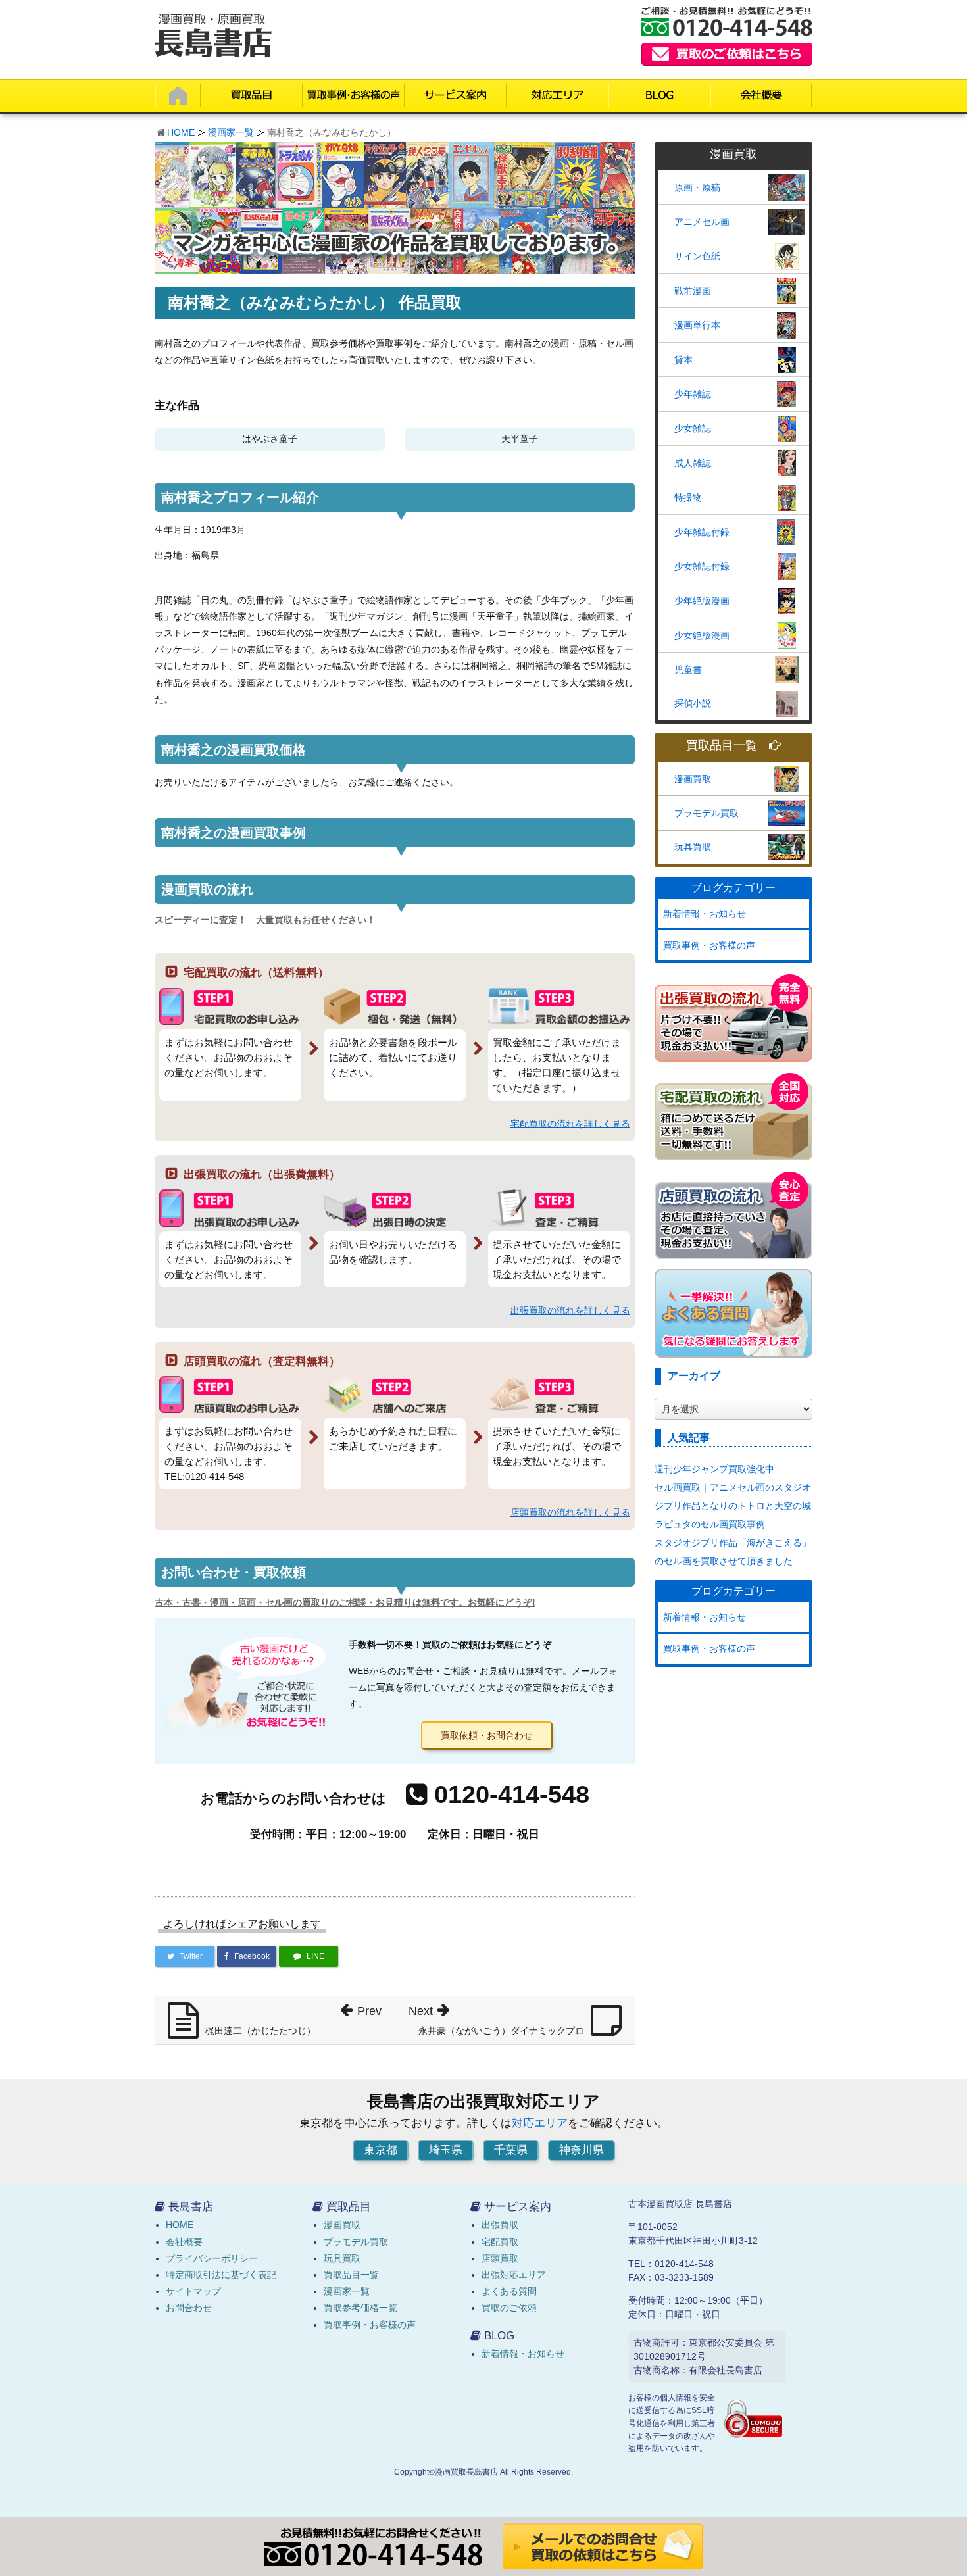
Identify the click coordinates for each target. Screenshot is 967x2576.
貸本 (683, 360)
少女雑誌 (693, 428)
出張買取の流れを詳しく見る (570, 1310)
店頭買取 (500, 2258)
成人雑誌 (693, 463)
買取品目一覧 (722, 746)
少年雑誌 (693, 394)
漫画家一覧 (231, 132)
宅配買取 (500, 2242)
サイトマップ (193, 2291)
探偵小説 (693, 703)
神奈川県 (582, 2150)
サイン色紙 (697, 256)
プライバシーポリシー (212, 2258)
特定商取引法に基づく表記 (221, 2275)
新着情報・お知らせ (705, 914)
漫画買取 (693, 779)
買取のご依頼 (509, 2308)
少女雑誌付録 (702, 566)
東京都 (381, 2150)
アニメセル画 (702, 222)
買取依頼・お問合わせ (487, 1735)
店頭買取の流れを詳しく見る (570, 1512)
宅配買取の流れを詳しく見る (570, 1124)
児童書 (688, 670)
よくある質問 (509, 2291)
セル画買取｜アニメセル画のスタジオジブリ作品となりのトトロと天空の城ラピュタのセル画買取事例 (733, 1506)
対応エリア (540, 2123)
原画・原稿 (697, 187)
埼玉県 (446, 2150)
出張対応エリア (514, 2275)
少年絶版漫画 (702, 601)
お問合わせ (189, 2308)
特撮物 (688, 497)
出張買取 (500, 2225)
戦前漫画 (693, 291)
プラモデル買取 (707, 813)
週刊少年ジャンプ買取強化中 (714, 1469)
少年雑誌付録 (702, 532)
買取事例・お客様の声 (709, 945)
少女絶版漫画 (702, 635)
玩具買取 (693, 847)
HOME (181, 132)
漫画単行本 (697, 325)
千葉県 (511, 2150)
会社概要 (184, 2242)
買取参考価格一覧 (360, 2308)
